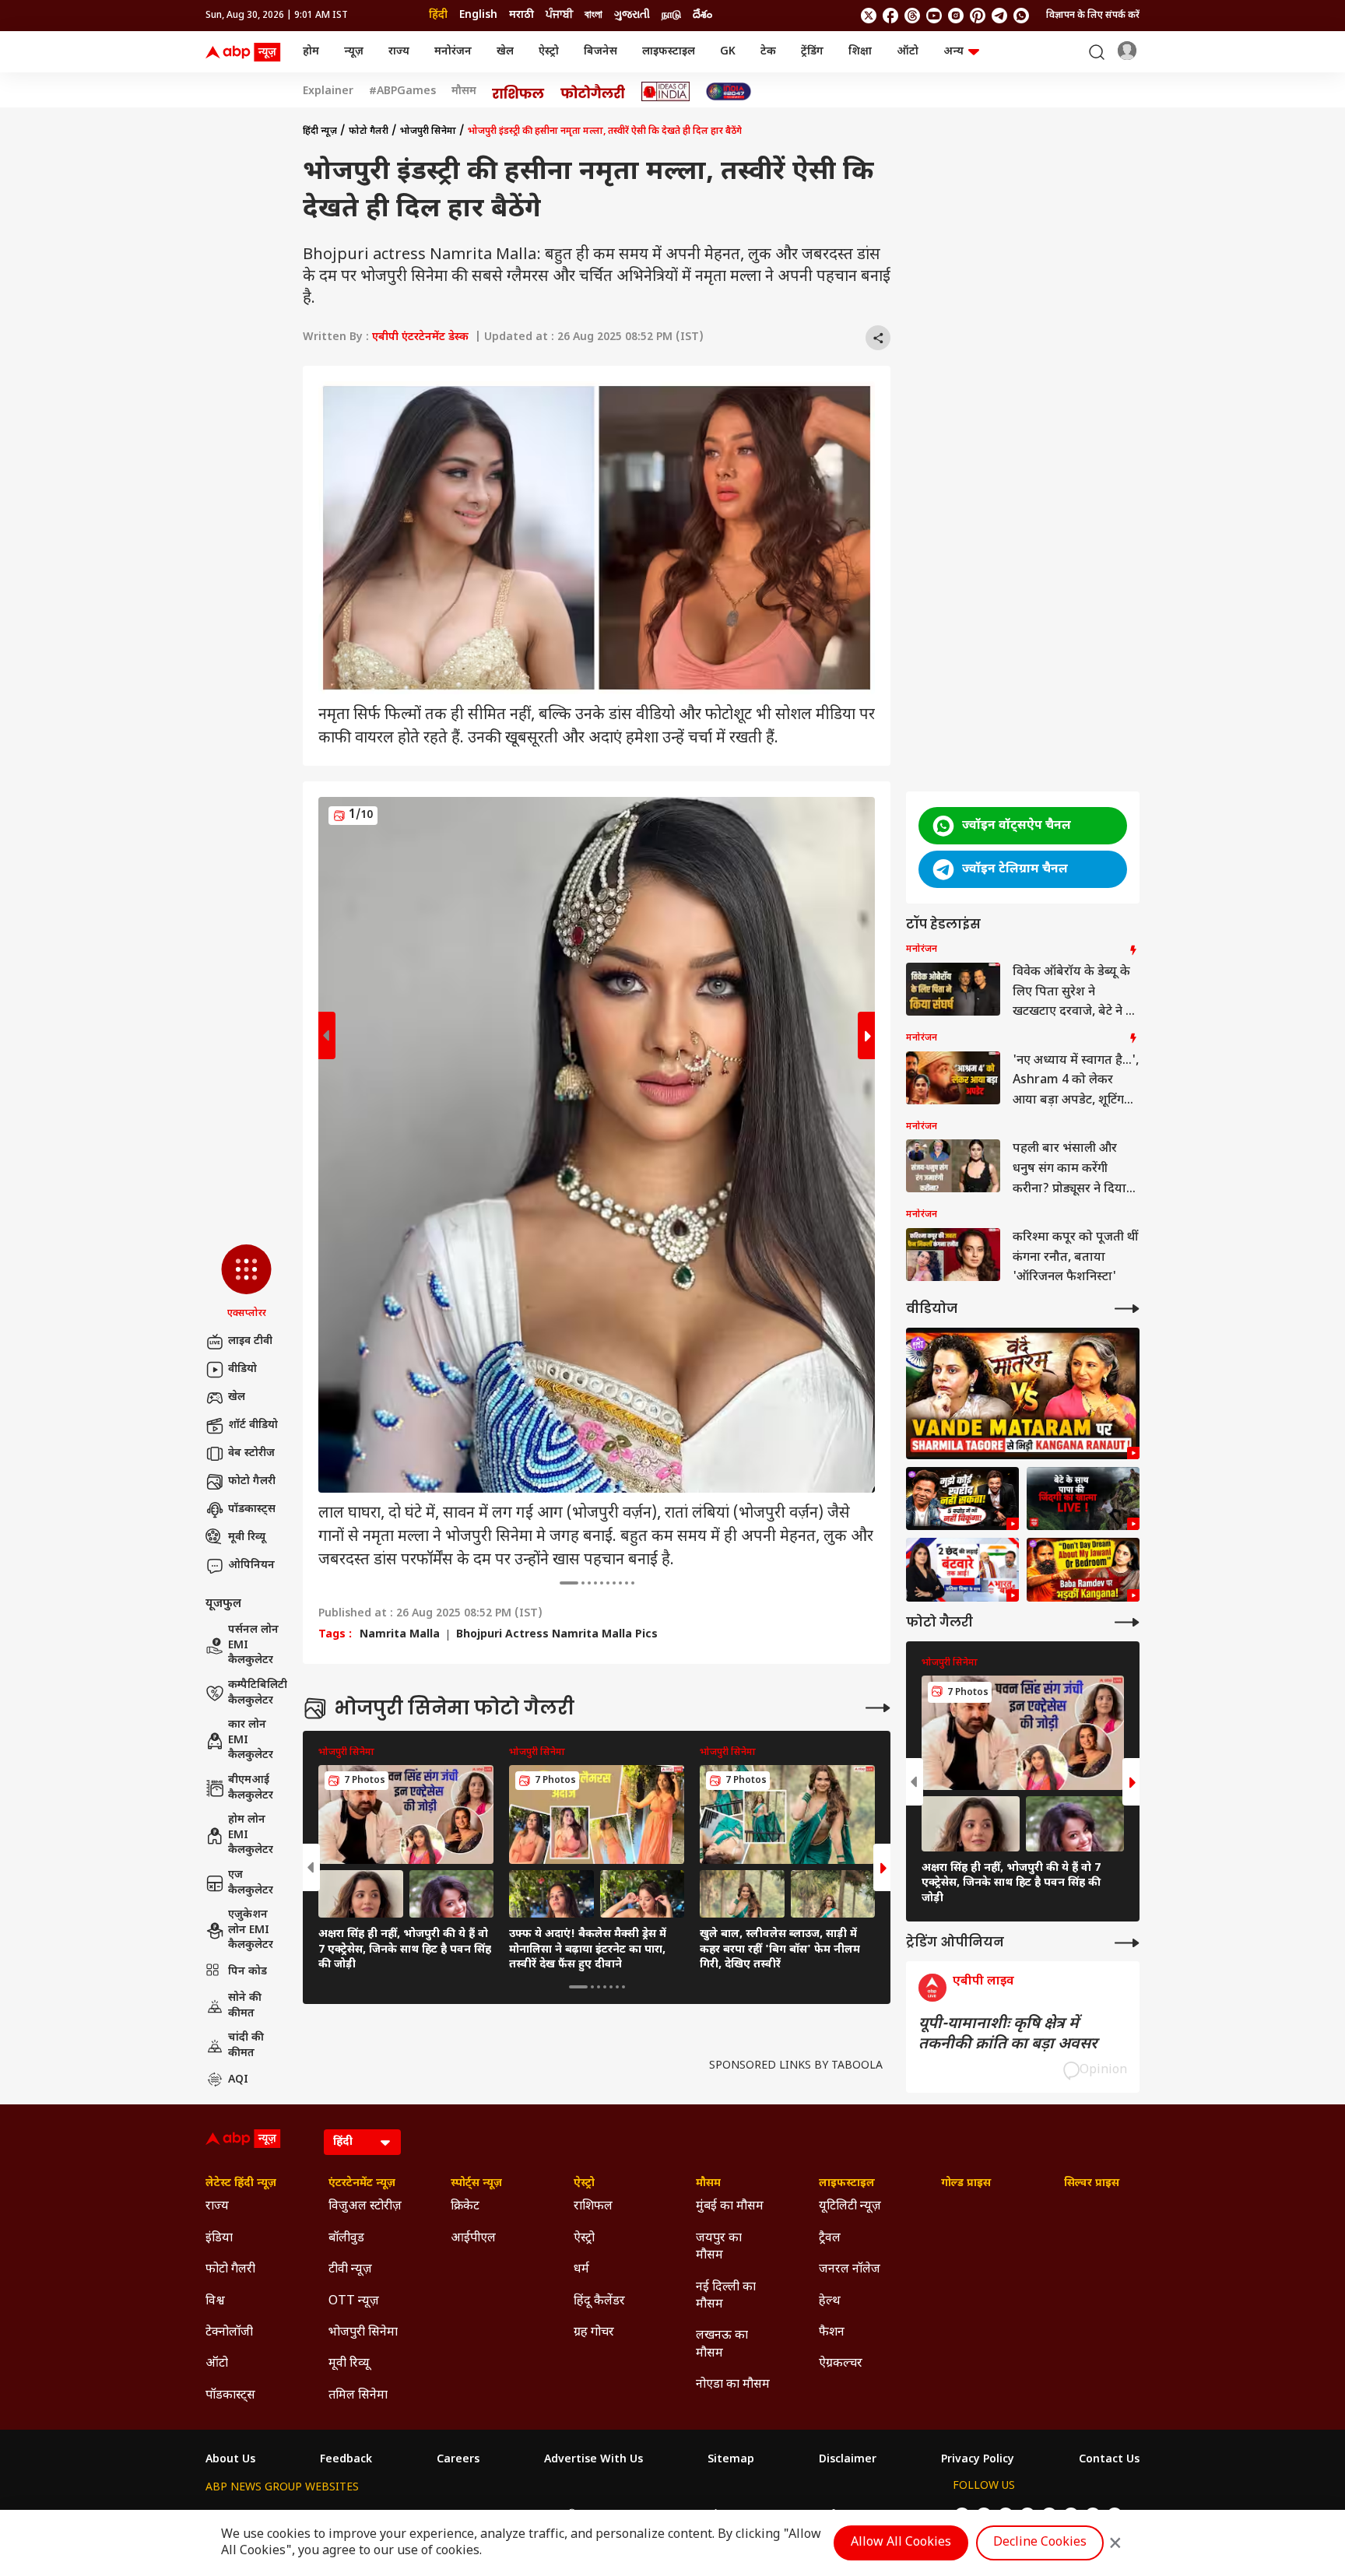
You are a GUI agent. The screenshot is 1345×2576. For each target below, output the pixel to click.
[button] (246, 1283)
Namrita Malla (400, 1635)
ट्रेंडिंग (812, 52)
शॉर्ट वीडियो (253, 1425)
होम (311, 52)
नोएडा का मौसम (733, 2385)
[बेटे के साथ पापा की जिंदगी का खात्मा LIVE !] (1083, 1499)
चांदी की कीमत (246, 2046)
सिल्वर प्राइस (1092, 2184)
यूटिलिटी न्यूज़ (850, 2207)
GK (728, 52)
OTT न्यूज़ (354, 2302)
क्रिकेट (465, 2207)
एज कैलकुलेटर (251, 1883)
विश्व (215, 2302)
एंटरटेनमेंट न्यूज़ (362, 2184)
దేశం (702, 15)
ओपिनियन (251, 1565)
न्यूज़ (354, 52)
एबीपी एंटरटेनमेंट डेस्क (420, 337)
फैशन (832, 2333)
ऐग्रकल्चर (841, 2364)
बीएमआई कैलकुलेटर (251, 1788)
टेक (768, 52)
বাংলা (593, 15)
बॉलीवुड (346, 2239)
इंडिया (219, 2239)
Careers (458, 2460)
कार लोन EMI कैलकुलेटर (251, 1740)
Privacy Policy (978, 2460)
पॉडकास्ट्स (252, 1509)
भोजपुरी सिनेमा (428, 132)
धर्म (581, 2270)
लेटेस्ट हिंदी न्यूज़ (241, 2184)
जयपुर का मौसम (719, 2247)
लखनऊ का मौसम (722, 2344)
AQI (238, 2080)
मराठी (521, 15)
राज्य (399, 52)
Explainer (328, 92)
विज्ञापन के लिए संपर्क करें (1093, 16)
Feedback (346, 2460)
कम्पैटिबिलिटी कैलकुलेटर (258, 1693)
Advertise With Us (593, 2460)
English (478, 15)
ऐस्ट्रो (549, 52)
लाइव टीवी (250, 1341)
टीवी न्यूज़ (350, 2270)
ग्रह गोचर (594, 2333)
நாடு (671, 15)
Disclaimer (848, 2460)
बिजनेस (601, 52)
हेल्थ (830, 2302)
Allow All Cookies (901, 2543)
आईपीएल (473, 2239)
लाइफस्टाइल (669, 52)
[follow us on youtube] (934, 16)
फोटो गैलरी (252, 1481)
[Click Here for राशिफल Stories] (518, 92)
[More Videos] (1127, 1309)
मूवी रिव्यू (247, 1537)
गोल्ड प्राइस (966, 2184)
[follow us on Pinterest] (978, 16)
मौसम (464, 92)
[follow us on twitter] (869, 16)
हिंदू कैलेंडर (599, 2302)
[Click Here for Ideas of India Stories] (666, 91)
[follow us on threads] (912, 16)
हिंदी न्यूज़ (320, 132)
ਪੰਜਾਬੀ (559, 15)
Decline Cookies (1040, 2543)
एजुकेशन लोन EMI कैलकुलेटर (251, 1930)
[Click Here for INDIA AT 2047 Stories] (729, 91)
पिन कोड (248, 1972)
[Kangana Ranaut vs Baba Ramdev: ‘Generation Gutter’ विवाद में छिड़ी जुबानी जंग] (1083, 1570)
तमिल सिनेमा (358, 2396)
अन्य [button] (953, 52)
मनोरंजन (453, 52)
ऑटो (908, 52)
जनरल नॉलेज (850, 2270)
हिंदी (438, 15)
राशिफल (593, 2207)
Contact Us (1109, 2460)
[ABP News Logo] (246, 52)
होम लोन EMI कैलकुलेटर (251, 1835)
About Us (230, 2460)
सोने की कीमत (245, 2006)
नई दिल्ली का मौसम (726, 2296)
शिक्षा (860, 52)
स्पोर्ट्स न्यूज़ (476, 2184)
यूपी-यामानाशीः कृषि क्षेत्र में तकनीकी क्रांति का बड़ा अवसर (1008, 2034)
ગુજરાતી (632, 15)
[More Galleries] (878, 1708)
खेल (505, 52)
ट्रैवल (830, 2239)
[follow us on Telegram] (999, 16)
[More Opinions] (1127, 1943)
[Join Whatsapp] (1021, 16)
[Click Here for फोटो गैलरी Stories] (593, 91)
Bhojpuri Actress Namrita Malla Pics (557, 1635)
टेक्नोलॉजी (229, 2333)
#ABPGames (402, 92)
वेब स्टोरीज (251, 1453)
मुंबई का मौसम (730, 2207)
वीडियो (242, 1369)
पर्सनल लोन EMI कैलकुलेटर (253, 1645)
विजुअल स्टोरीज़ (365, 2207)
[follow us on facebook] (890, 16)
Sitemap (731, 2460)
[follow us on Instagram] (956, 16)
